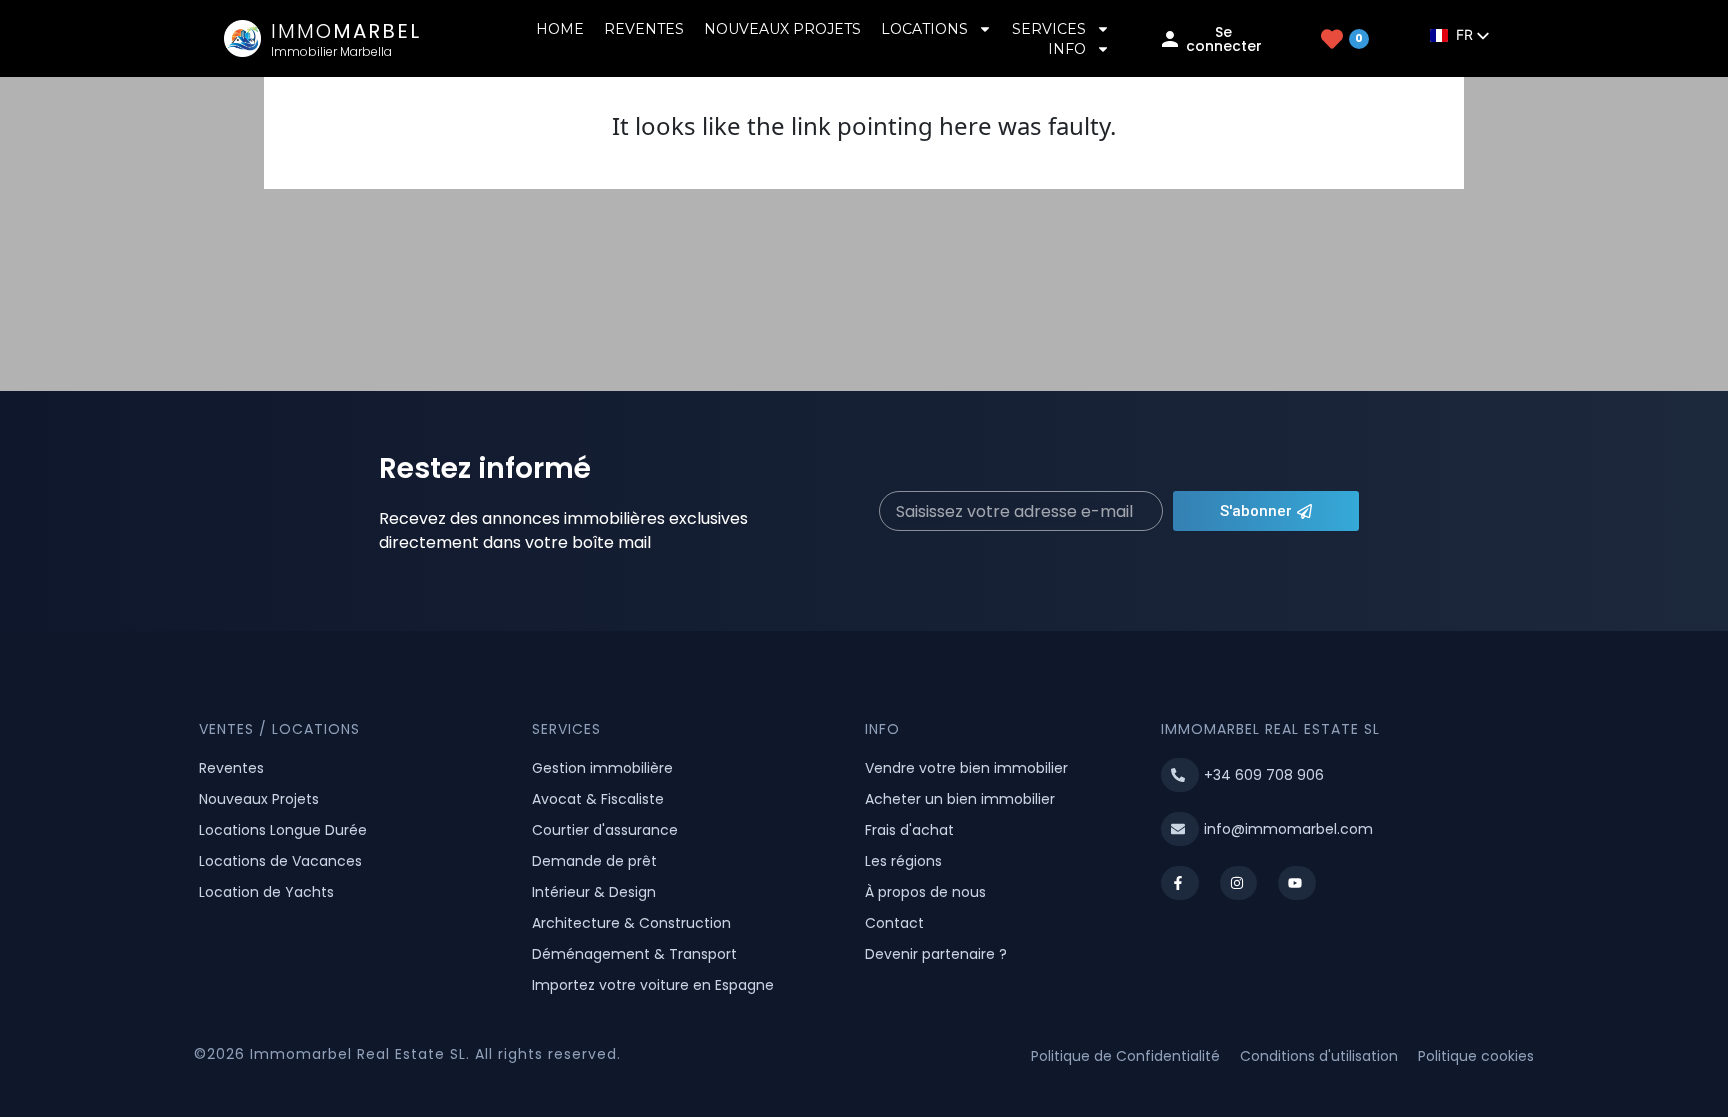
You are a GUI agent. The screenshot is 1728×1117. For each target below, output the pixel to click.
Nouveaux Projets (782, 29)
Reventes (644, 29)
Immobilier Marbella (331, 51)
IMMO (346, 31)
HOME (560, 29)
